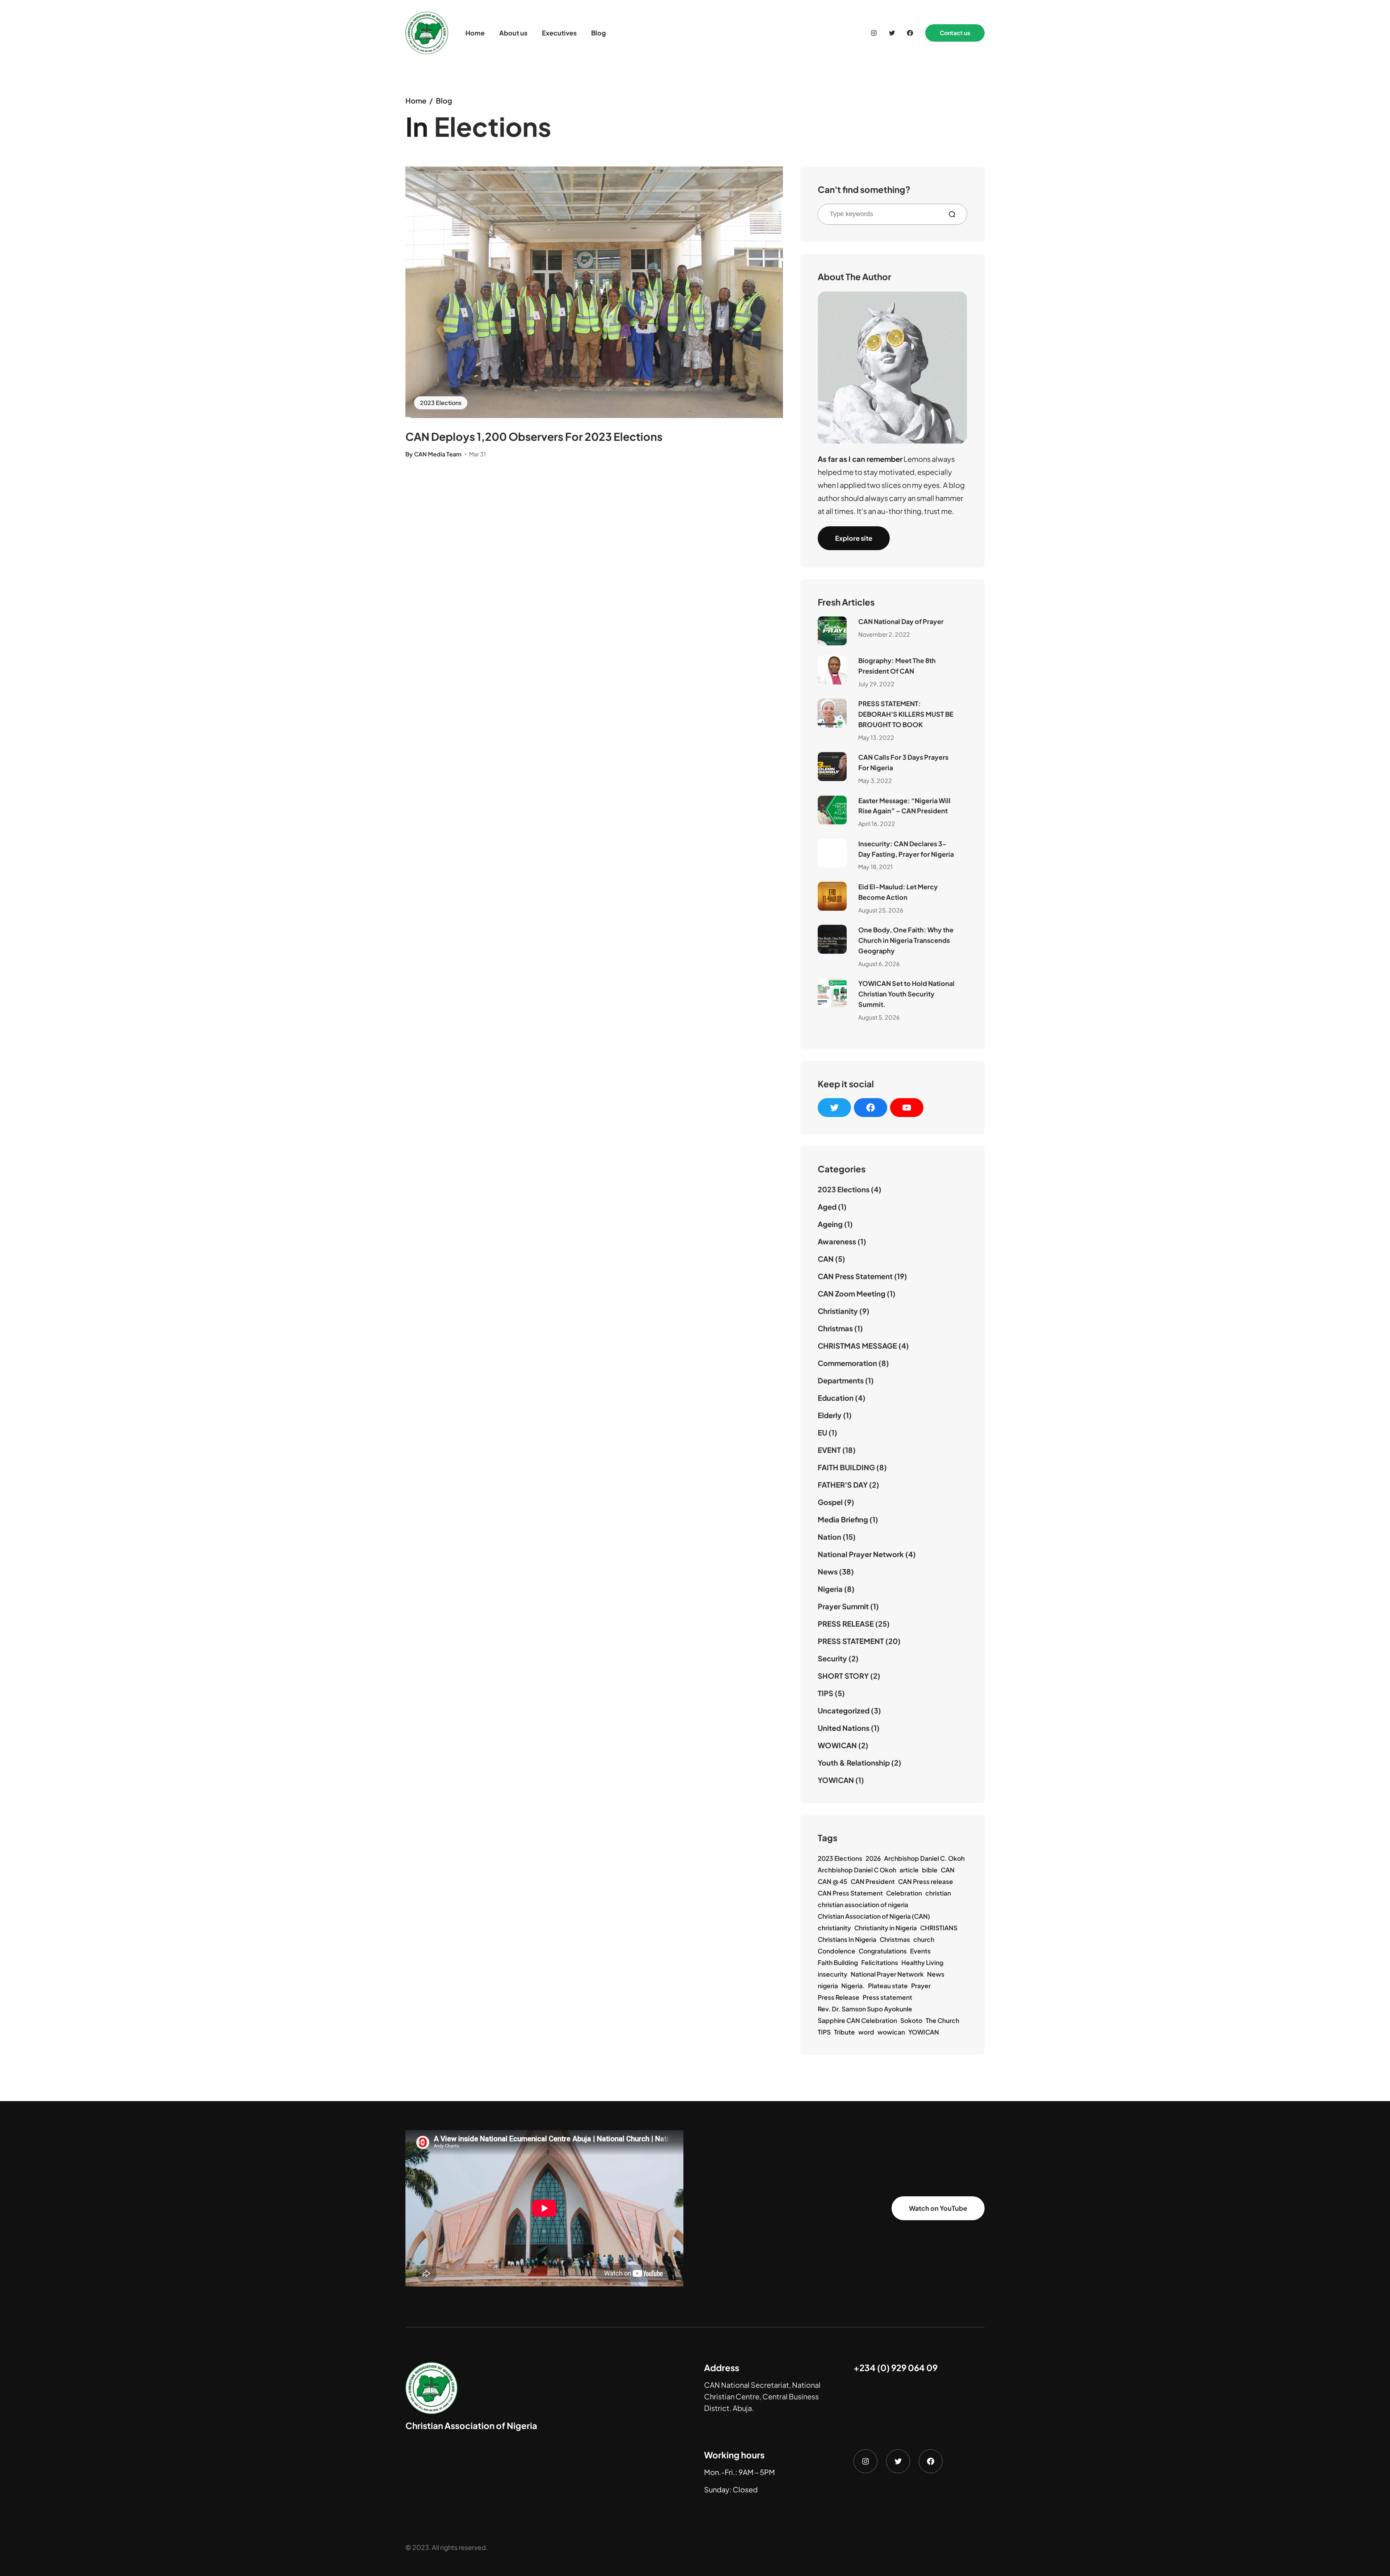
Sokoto (911, 2020)
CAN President (873, 1881)
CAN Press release (926, 1881)
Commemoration (847, 1363)
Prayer (921, 1986)
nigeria (828, 1986)
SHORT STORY (843, 1676)
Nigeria (830, 1589)
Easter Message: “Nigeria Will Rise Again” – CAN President (904, 806)
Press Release (839, 1997)
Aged (827, 1207)
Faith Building (838, 1962)
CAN (826, 1259)
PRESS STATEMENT (851, 1641)
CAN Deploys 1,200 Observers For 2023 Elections (534, 437)
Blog (444, 100)
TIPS (825, 1693)
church (924, 1939)
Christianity (838, 1311)
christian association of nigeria (863, 1905)
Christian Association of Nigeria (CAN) (874, 1916)
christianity (834, 1928)
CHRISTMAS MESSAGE (857, 1346)
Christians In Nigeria (847, 1939)
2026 (873, 1858)
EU (822, 1432)
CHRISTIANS (939, 1928)
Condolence (837, 1951)
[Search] (955, 214)
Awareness (837, 1241)
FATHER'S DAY (843, 1485)
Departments (841, 1380)
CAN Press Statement (855, 1276)
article (909, 1870)
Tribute (844, 2032)
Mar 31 (477, 454)
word (866, 2032)
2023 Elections (441, 403)
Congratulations (883, 1951)
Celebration (904, 1893)
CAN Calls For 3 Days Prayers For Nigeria (903, 762)
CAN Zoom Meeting (852, 1293)
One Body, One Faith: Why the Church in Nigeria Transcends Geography (906, 940)
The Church (942, 2020)
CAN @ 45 (833, 1881)
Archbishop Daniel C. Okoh (924, 1858)
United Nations (844, 1728)
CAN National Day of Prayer (901, 621)
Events (920, 1951)
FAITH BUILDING (846, 1467)
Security (832, 1658)
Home (416, 100)
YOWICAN (836, 1780)
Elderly (830, 1415)
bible (930, 1870)
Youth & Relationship (854, 1763)
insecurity (833, 1974)
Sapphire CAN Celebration (857, 2020)
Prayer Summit (843, 1606)
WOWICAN (837, 1745)
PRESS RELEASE (846, 1624)
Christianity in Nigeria (886, 1928)
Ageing (830, 1224)
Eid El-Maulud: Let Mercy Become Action (898, 892)
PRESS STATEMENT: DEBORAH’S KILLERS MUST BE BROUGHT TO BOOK (906, 714)
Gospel (830, 1502)
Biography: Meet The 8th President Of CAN (897, 666)
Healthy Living (922, 1962)
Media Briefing (843, 1519)
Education (836, 1398)
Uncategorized (844, 1710)
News (828, 1571)
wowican (891, 2032)
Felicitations (880, 1962)
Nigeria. (853, 1986)
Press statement (887, 1997)
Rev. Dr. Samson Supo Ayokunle (865, 2009)
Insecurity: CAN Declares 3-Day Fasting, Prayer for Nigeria (906, 849)
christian (938, 1893)
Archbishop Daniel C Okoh (857, 1870)
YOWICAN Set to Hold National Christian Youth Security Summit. (906, 994)
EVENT (829, 1450)
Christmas (835, 1328)
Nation (829, 1537)
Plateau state (888, 1986)
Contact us (955, 33)
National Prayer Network (861, 1554)
